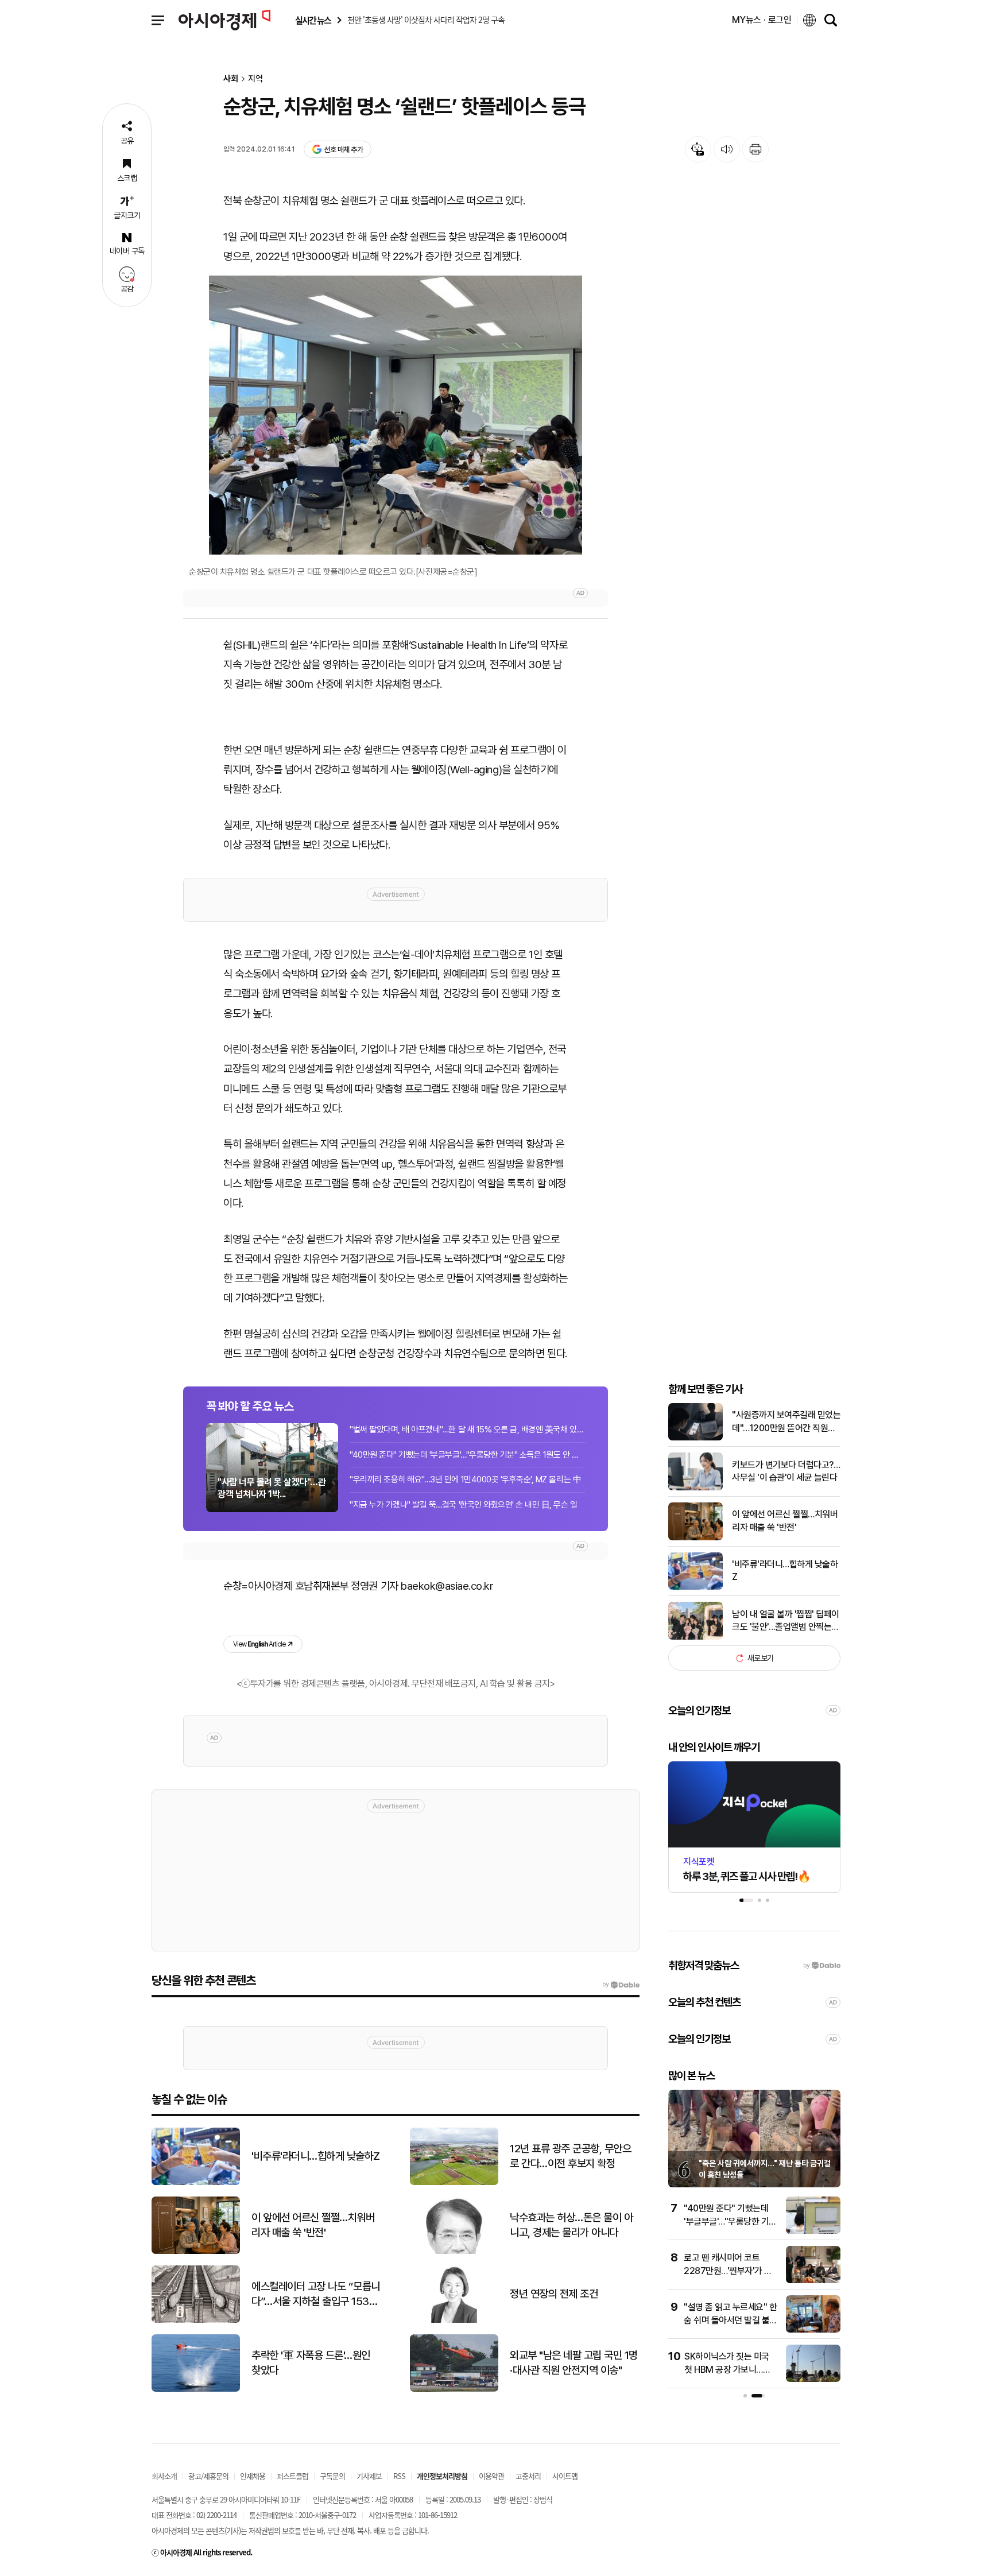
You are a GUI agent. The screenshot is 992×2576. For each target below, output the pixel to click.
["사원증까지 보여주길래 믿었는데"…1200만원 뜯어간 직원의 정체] (695, 1438)
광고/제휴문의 (208, 2476)
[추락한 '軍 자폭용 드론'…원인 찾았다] (196, 2389)
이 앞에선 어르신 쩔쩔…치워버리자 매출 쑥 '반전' (785, 1521)
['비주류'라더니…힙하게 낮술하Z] (695, 1587)
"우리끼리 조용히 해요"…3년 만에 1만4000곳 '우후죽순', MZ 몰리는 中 (465, 1479)
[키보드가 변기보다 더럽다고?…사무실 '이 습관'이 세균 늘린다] (695, 1488)
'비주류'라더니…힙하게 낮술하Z (785, 1570)
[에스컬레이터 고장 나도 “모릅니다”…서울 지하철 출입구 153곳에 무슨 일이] (196, 2320)
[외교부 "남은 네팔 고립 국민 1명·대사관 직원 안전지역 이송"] (454, 2389)
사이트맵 (565, 2476)
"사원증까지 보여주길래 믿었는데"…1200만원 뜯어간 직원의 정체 (786, 1422)
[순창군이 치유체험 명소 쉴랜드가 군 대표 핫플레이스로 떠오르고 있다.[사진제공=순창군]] (396, 415)
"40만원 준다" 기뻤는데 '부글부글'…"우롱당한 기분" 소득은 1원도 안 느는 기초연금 (467, 1455)
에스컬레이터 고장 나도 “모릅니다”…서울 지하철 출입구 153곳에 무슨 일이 (316, 2295)
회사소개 (164, 2476)
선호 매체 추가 (343, 150)
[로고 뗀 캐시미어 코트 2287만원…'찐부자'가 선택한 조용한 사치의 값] (813, 2281)
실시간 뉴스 (313, 20)
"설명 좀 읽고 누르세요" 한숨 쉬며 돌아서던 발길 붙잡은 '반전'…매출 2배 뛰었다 (731, 2320)
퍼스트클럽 (292, 2476)
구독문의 (332, 2476)
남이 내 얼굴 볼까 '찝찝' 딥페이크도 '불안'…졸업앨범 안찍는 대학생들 (786, 1621)
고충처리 (528, 2476)
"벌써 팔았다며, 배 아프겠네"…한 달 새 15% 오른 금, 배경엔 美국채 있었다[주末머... (467, 1430)
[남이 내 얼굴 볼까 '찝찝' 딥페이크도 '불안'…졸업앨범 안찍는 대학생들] (695, 1637)
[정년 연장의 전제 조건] (454, 2320)
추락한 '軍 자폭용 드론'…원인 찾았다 (311, 2363)
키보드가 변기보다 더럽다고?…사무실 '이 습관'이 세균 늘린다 (786, 1471)
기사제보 (369, 2476)
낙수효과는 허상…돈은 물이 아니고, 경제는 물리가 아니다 (571, 2225)
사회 (231, 79)
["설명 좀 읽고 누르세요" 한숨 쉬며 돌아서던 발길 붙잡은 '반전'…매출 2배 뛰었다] (813, 2330)
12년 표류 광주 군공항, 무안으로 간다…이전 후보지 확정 (570, 2156)
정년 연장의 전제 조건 (554, 2294)
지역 (255, 79)
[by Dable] (621, 1985)
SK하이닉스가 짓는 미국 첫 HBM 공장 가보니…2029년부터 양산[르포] (727, 2369)
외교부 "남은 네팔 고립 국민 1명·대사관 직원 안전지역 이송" (574, 2363)
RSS (399, 2476)
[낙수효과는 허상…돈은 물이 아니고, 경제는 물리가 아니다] (454, 2251)
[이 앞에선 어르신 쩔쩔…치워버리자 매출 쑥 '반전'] (695, 1538)
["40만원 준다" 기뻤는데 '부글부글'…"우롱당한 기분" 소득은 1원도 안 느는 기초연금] (813, 2231)
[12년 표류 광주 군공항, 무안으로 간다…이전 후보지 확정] (454, 2182)
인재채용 (253, 2476)
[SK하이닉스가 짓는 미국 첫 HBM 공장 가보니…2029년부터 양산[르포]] (813, 2379)
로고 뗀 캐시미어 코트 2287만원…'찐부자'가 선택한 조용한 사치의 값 (728, 2271)
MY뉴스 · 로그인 (762, 20)
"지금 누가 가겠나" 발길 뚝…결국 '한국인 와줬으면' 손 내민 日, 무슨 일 (464, 1505)
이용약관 (491, 2476)
